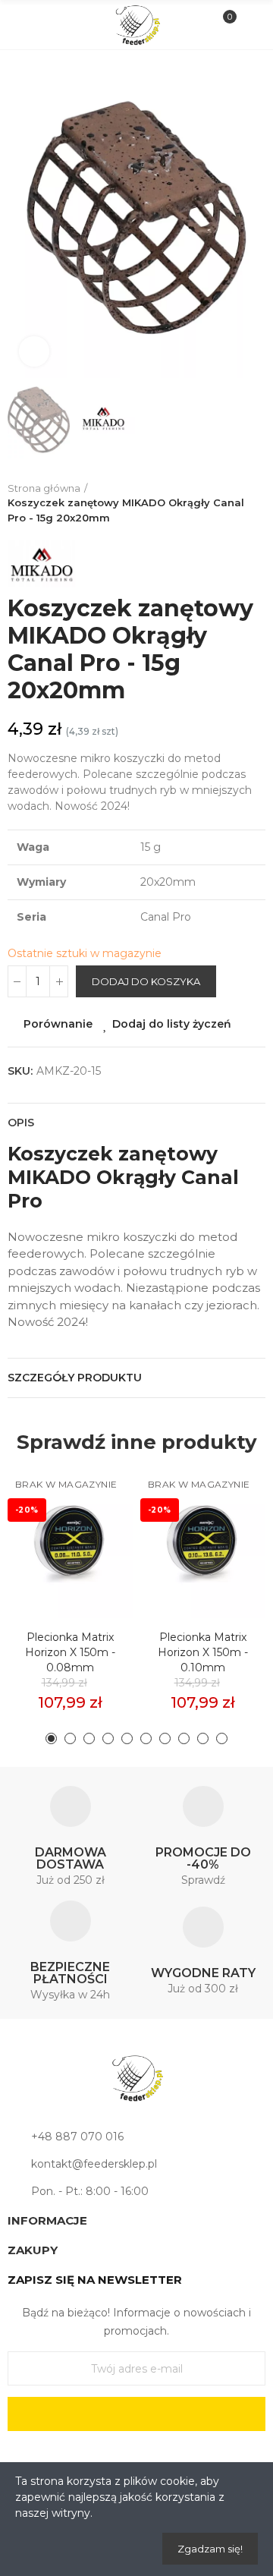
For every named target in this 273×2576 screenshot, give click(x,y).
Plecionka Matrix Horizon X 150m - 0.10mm (203, 1652)
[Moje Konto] (249, 25)
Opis (21, 1123)
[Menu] (24, 25)
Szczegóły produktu (75, 1378)
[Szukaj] (49, 24)
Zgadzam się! (210, 2549)
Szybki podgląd (95, 1551)
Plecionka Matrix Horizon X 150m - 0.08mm (70, 1652)
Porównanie (58, 1024)
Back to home (258, 503)
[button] (23, 218)
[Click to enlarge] (34, 351)
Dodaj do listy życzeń (172, 1024)
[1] (136, 2414)
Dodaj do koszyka (146, 981)
